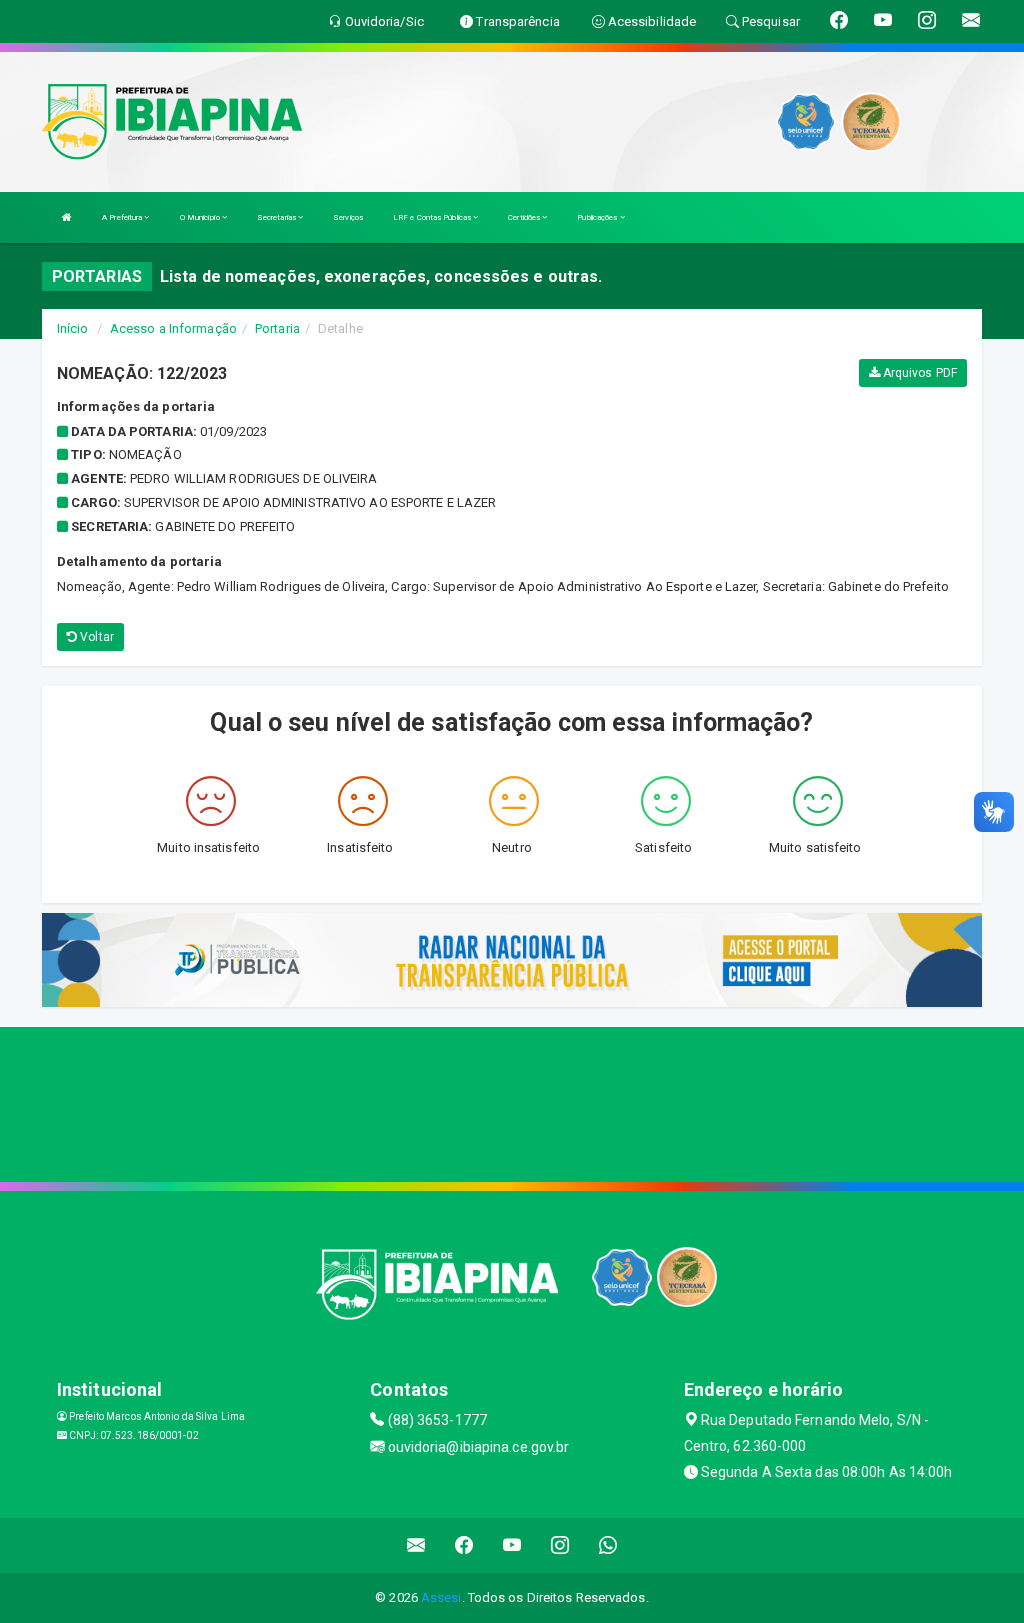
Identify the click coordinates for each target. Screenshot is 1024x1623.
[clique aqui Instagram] (560, 1545)
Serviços (348, 217)
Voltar (95, 637)
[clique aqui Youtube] (512, 1545)
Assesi (441, 1597)
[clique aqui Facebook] (464, 1545)
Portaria (277, 328)
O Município (201, 217)
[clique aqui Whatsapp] (608, 1545)
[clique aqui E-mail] (416, 1545)
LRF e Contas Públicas (433, 217)
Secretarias (277, 217)
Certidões (525, 217)
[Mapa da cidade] (512, 1102)
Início (73, 328)
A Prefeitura (123, 217)
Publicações (598, 217)
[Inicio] (67, 217)
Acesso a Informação (173, 328)
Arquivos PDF (918, 373)
